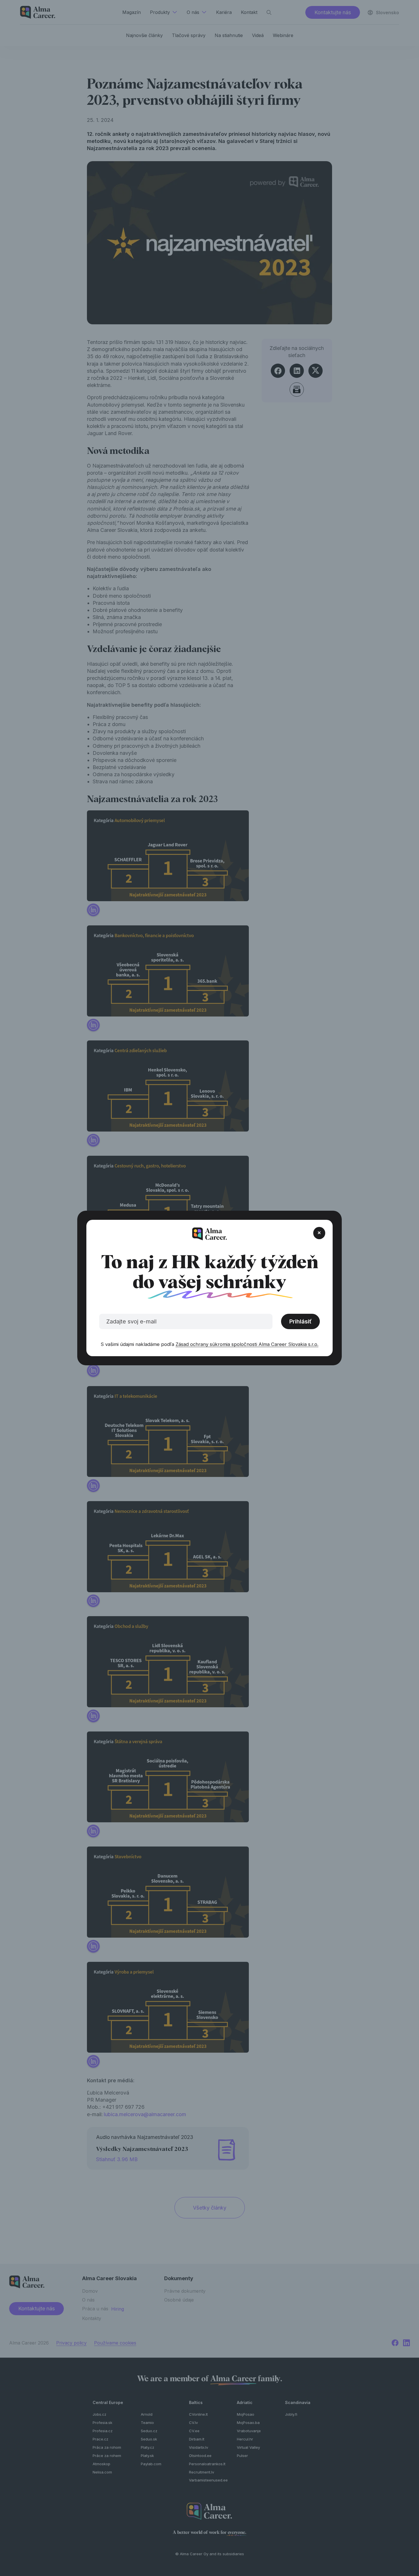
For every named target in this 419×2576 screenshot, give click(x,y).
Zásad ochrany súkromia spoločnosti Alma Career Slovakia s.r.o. (247, 1344)
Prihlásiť (300, 1321)
